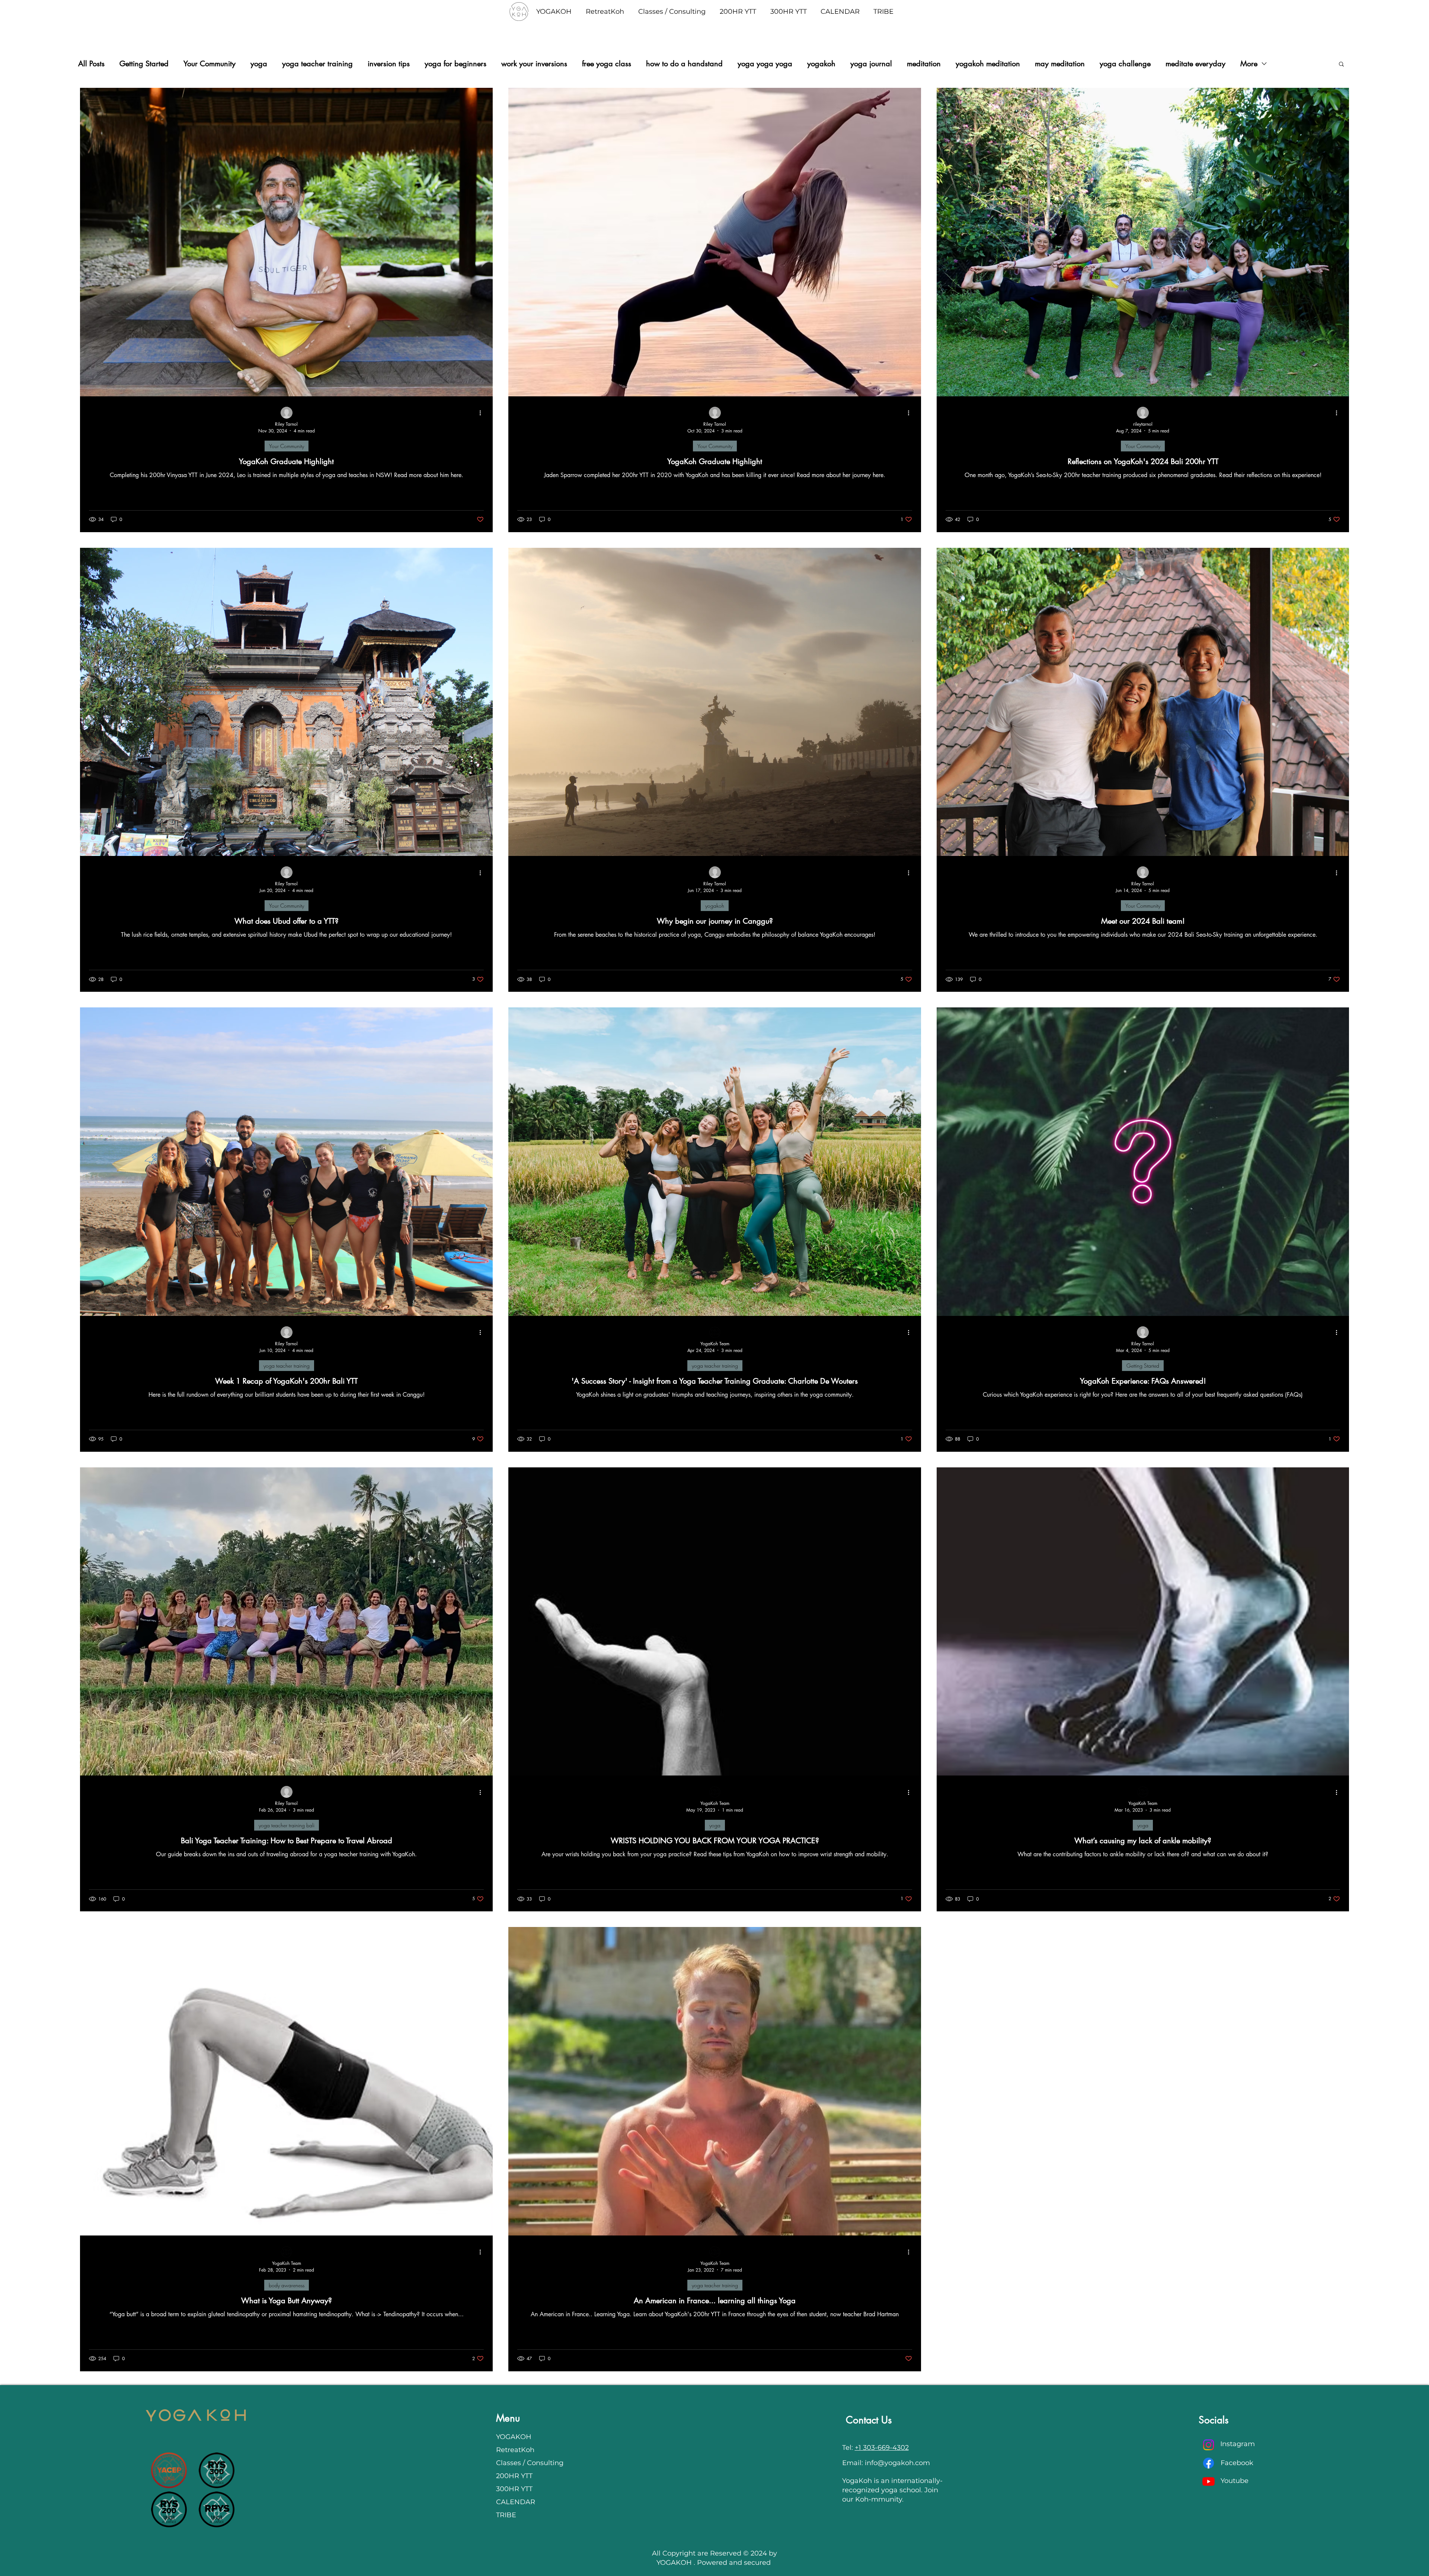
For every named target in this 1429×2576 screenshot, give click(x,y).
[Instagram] (1209, 2445)
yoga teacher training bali (287, 1825)
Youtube (1235, 2481)
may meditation (1060, 64)
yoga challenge (1125, 64)
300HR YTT (514, 2489)
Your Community (210, 64)
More (1249, 64)
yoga (259, 64)
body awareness (287, 2285)
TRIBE (506, 2515)
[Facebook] (1209, 2463)
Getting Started (144, 64)
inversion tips (389, 64)
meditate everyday (1195, 64)
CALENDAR (516, 2502)
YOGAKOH (514, 2437)
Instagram (1238, 2444)
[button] (1341, 65)
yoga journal (871, 64)
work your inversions (534, 64)
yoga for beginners (455, 64)
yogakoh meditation (988, 64)
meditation (924, 64)
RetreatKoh (515, 2450)
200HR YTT (514, 2476)
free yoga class (607, 64)
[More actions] (483, 413)
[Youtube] (1209, 2481)
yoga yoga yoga (765, 64)
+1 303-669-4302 (882, 2448)
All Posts (91, 64)
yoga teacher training (317, 64)
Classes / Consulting (527, 2463)
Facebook (1237, 2463)
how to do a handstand (684, 64)
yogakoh (821, 64)
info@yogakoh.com (897, 2463)
